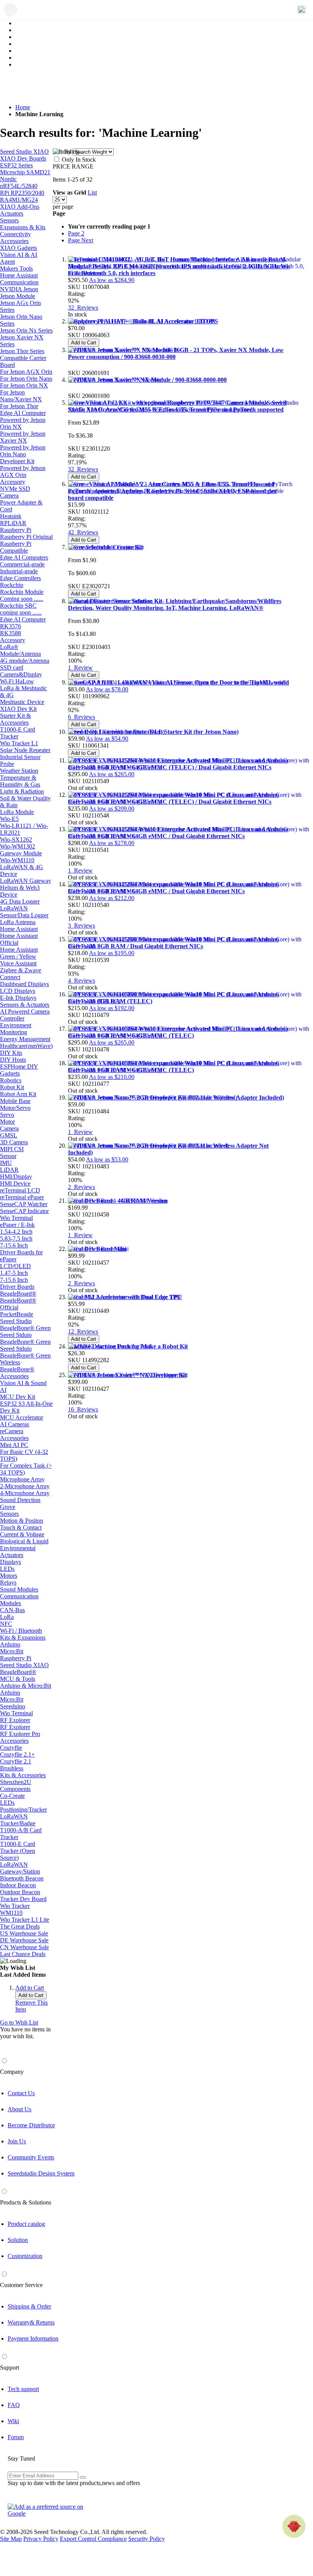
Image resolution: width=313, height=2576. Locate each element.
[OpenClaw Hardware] (294, 2526)
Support (10, 2368)
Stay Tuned (21, 2458)
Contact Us (21, 2093)
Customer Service (21, 2285)
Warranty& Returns (31, 2322)
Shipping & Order (29, 2306)
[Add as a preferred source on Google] (50, 2510)
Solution (18, 2240)
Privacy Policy (41, 2539)
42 (83, 532)
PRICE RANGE (73, 166)
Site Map (11, 2539)
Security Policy (147, 2539)
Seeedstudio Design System (41, 2173)
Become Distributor (31, 2125)
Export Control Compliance (93, 2539)
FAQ (14, 2405)
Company (12, 2072)
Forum (16, 2437)
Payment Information (33, 2338)
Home (23, 107)
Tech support (23, 2389)
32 (83, 307)
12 (83, 1331)
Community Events (31, 2157)
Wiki (13, 2421)
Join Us (17, 2141)
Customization (25, 2256)
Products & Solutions (26, 2202)
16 (83, 1409)
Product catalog (26, 2224)
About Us (19, 2109)
